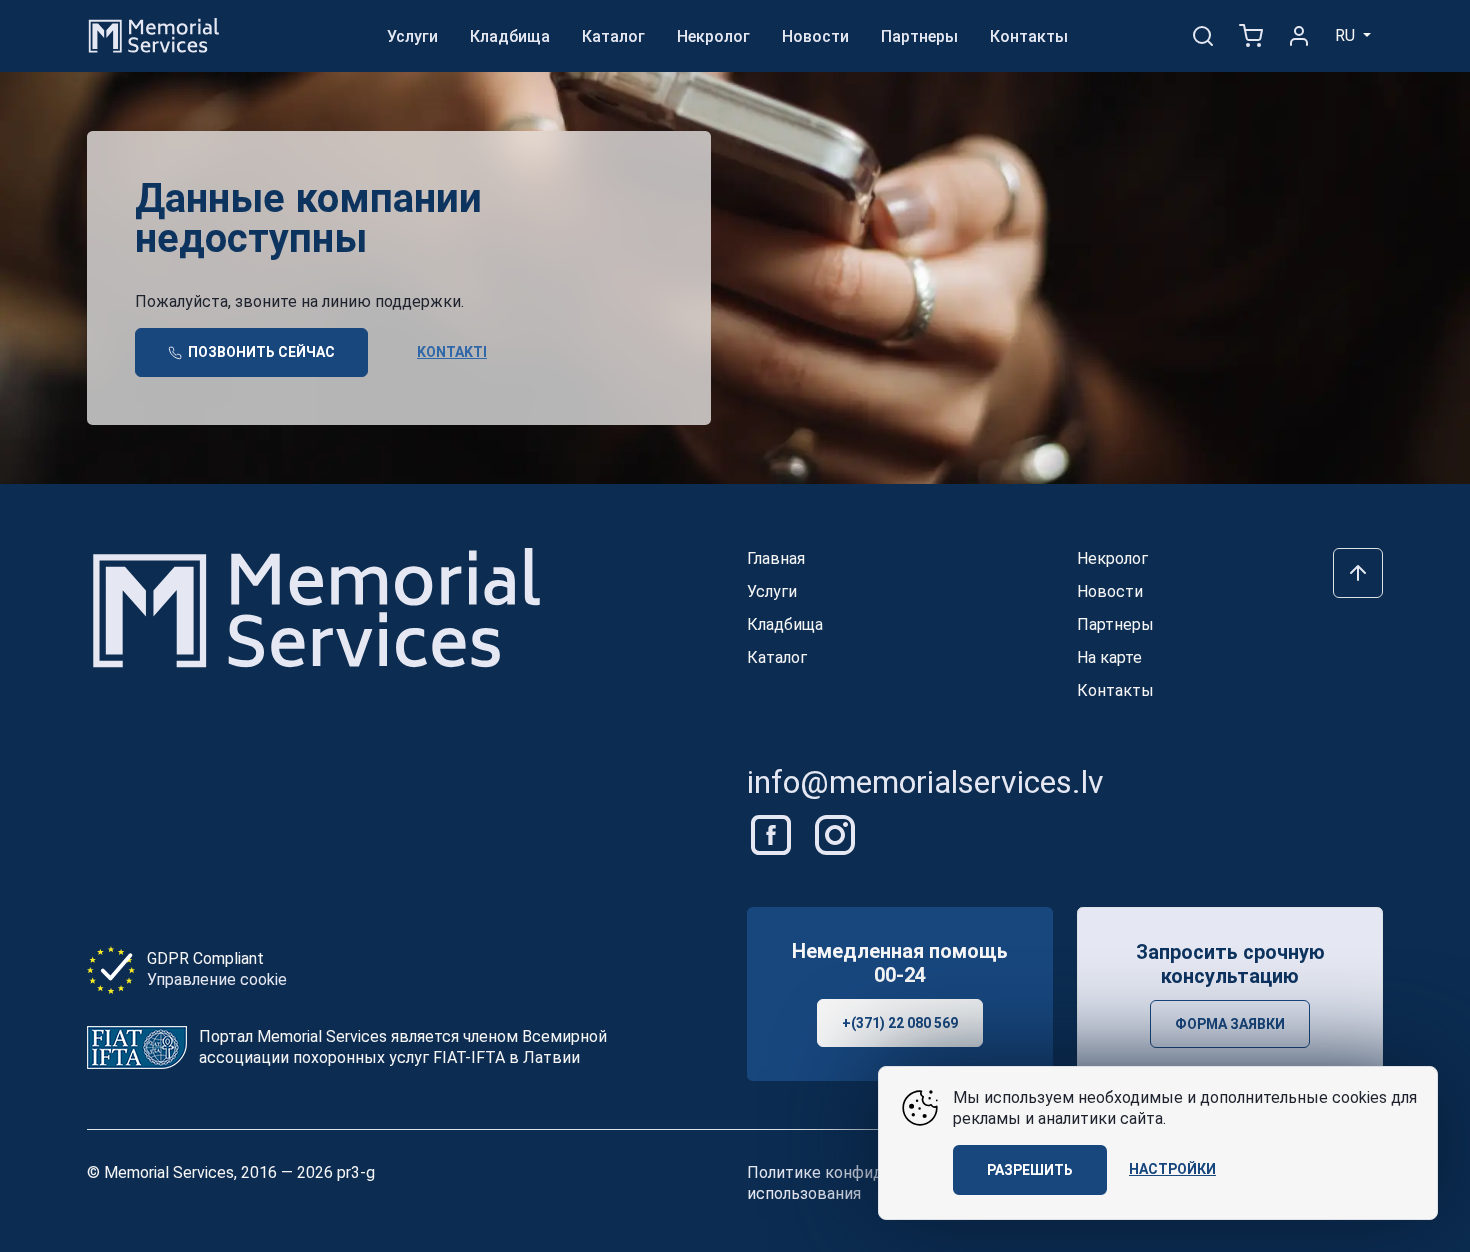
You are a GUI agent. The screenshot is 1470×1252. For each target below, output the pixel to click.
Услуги (412, 36)
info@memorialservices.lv (925, 782)
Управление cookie (217, 979)
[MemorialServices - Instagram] (835, 833)
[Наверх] (1358, 573)
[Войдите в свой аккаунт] (1299, 36)
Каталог (613, 36)
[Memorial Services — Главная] (154, 34)
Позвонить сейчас (260, 352)
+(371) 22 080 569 (900, 1023)
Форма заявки (1230, 1024)
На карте (1109, 657)
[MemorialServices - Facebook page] (773, 833)
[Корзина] (1251, 36)
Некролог (713, 36)
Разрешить (1030, 1170)
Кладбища (510, 36)
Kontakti (452, 352)
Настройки (1172, 1169)
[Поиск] (1203, 36)
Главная (776, 558)
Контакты (1029, 36)
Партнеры (919, 36)
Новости (815, 36)
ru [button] (1347, 35)
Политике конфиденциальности (868, 1172)
